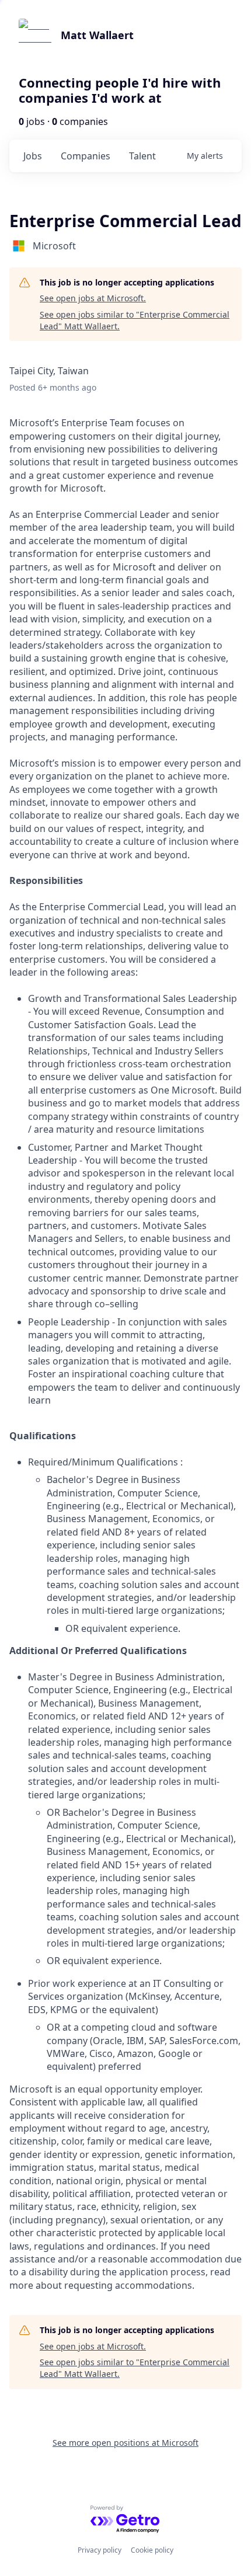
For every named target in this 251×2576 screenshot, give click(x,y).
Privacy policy (100, 2550)
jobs (33, 156)
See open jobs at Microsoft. (93, 298)
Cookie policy (152, 2550)
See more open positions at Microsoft (125, 2443)
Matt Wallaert (97, 35)
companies (86, 156)
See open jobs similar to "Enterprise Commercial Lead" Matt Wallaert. (135, 320)
